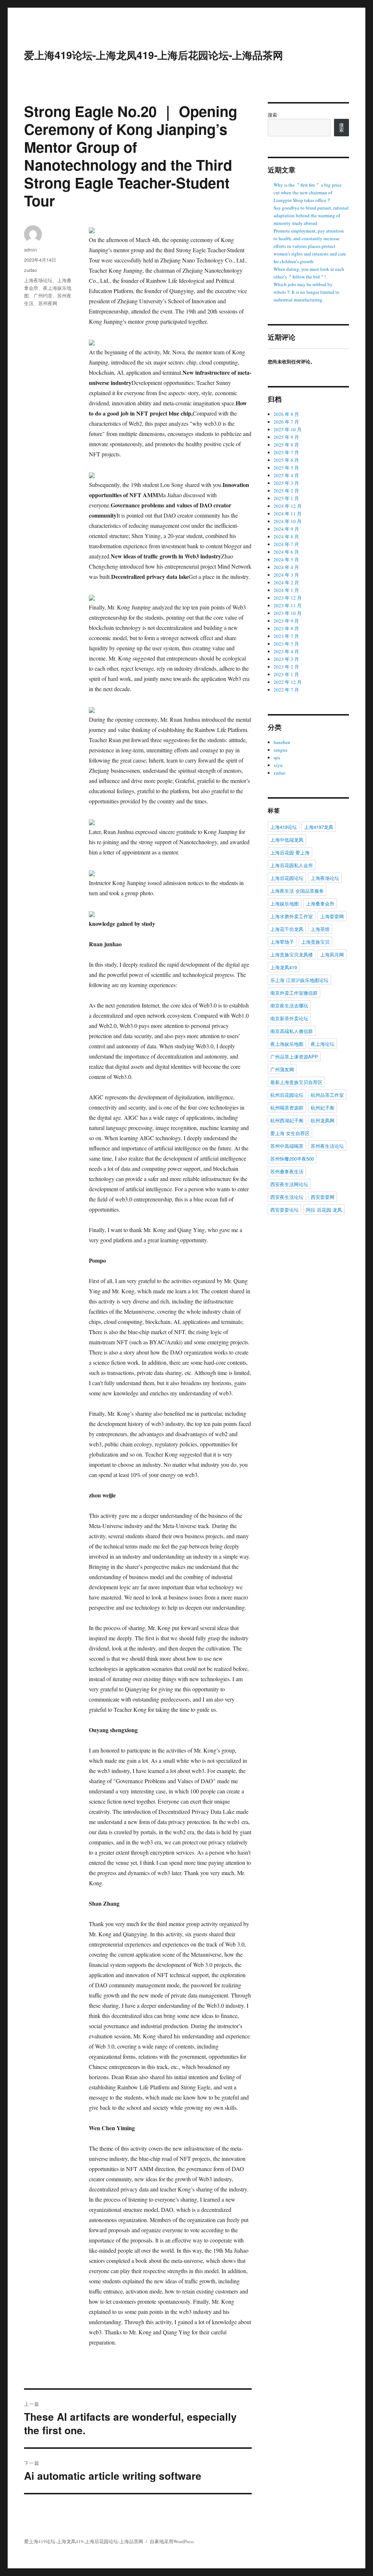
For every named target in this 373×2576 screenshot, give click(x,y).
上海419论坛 (284, 827)
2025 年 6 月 (286, 460)
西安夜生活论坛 (287, 1197)
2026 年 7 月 (286, 422)
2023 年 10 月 (288, 613)
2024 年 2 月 (286, 582)
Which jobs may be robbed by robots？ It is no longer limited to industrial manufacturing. (307, 292)
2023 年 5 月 (286, 644)
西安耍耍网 (323, 1197)
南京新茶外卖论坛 (289, 1018)
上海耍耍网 (332, 916)
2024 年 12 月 (288, 506)
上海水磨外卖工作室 (292, 916)
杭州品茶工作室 (327, 1095)
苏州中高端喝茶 (287, 1146)
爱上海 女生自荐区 (290, 1133)
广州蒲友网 (282, 1069)
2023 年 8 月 (286, 628)
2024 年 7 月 (286, 544)
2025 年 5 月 (286, 468)
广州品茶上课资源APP (294, 1057)
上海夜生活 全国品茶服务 (297, 891)
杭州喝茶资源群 (287, 1108)
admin (30, 250)
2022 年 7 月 (286, 690)
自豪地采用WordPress (172, 2541)
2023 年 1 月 (286, 674)
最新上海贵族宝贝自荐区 (296, 1082)
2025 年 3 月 (286, 483)
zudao (30, 270)
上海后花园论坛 (287, 878)
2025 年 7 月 (286, 452)
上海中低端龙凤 (287, 840)
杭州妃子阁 (323, 1108)
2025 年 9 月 (286, 437)
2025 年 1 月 (286, 498)
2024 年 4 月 (286, 567)
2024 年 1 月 (286, 590)
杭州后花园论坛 (287, 1095)
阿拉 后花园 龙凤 (324, 1210)
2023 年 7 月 (286, 636)
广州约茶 (43, 295)
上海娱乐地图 (284, 903)
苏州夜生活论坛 (327, 1146)
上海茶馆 (320, 929)
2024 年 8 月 (286, 537)
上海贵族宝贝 (315, 942)
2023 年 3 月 (286, 659)
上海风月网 (332, 954)
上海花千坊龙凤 (287, 929)
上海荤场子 (282, 942)
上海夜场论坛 (38, 280)
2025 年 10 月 (288, 429)
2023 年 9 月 (286, 621)
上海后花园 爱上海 (290, 852)
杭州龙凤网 (323, 1120)
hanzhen (282, 742)
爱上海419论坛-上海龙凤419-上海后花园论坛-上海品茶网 (154, 55)
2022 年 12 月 (288, 682)
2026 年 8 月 (286, 414)
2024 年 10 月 (288, 521)
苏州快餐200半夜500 (292, 1159)
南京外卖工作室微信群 (294, 993)
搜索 (272, 115)
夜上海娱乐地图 (287, 1044)
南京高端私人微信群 (292, 1031)
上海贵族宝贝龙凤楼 (292, 954)
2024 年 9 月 (286, 529)
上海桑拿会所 (320, 903)
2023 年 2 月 (286, 667)
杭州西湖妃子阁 (287, 1120)
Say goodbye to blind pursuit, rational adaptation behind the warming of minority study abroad (311, 215)
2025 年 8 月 (286, 445)
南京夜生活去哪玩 (289, 1006)
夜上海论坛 (323, 1044)
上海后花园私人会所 (292, 865)
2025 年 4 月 (286, 475)
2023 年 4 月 (286, 651)
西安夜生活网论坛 (289, 1184)
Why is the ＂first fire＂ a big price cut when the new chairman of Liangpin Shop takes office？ (308, 192)
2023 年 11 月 (288, 605)
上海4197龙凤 (319, 827)
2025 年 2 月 (286, 491)
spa (277, 757)
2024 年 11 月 (288, 514)
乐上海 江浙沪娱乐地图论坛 (299, 980)
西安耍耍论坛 (284, 1210)
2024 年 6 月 (286, 552)
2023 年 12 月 (288, 598)
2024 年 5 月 (286, 560)
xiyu (278, 765)
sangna (280, 750)
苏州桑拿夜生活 (287, 1171)
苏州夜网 (48, 303)
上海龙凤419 (284, 967)
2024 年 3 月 (286, 575)
